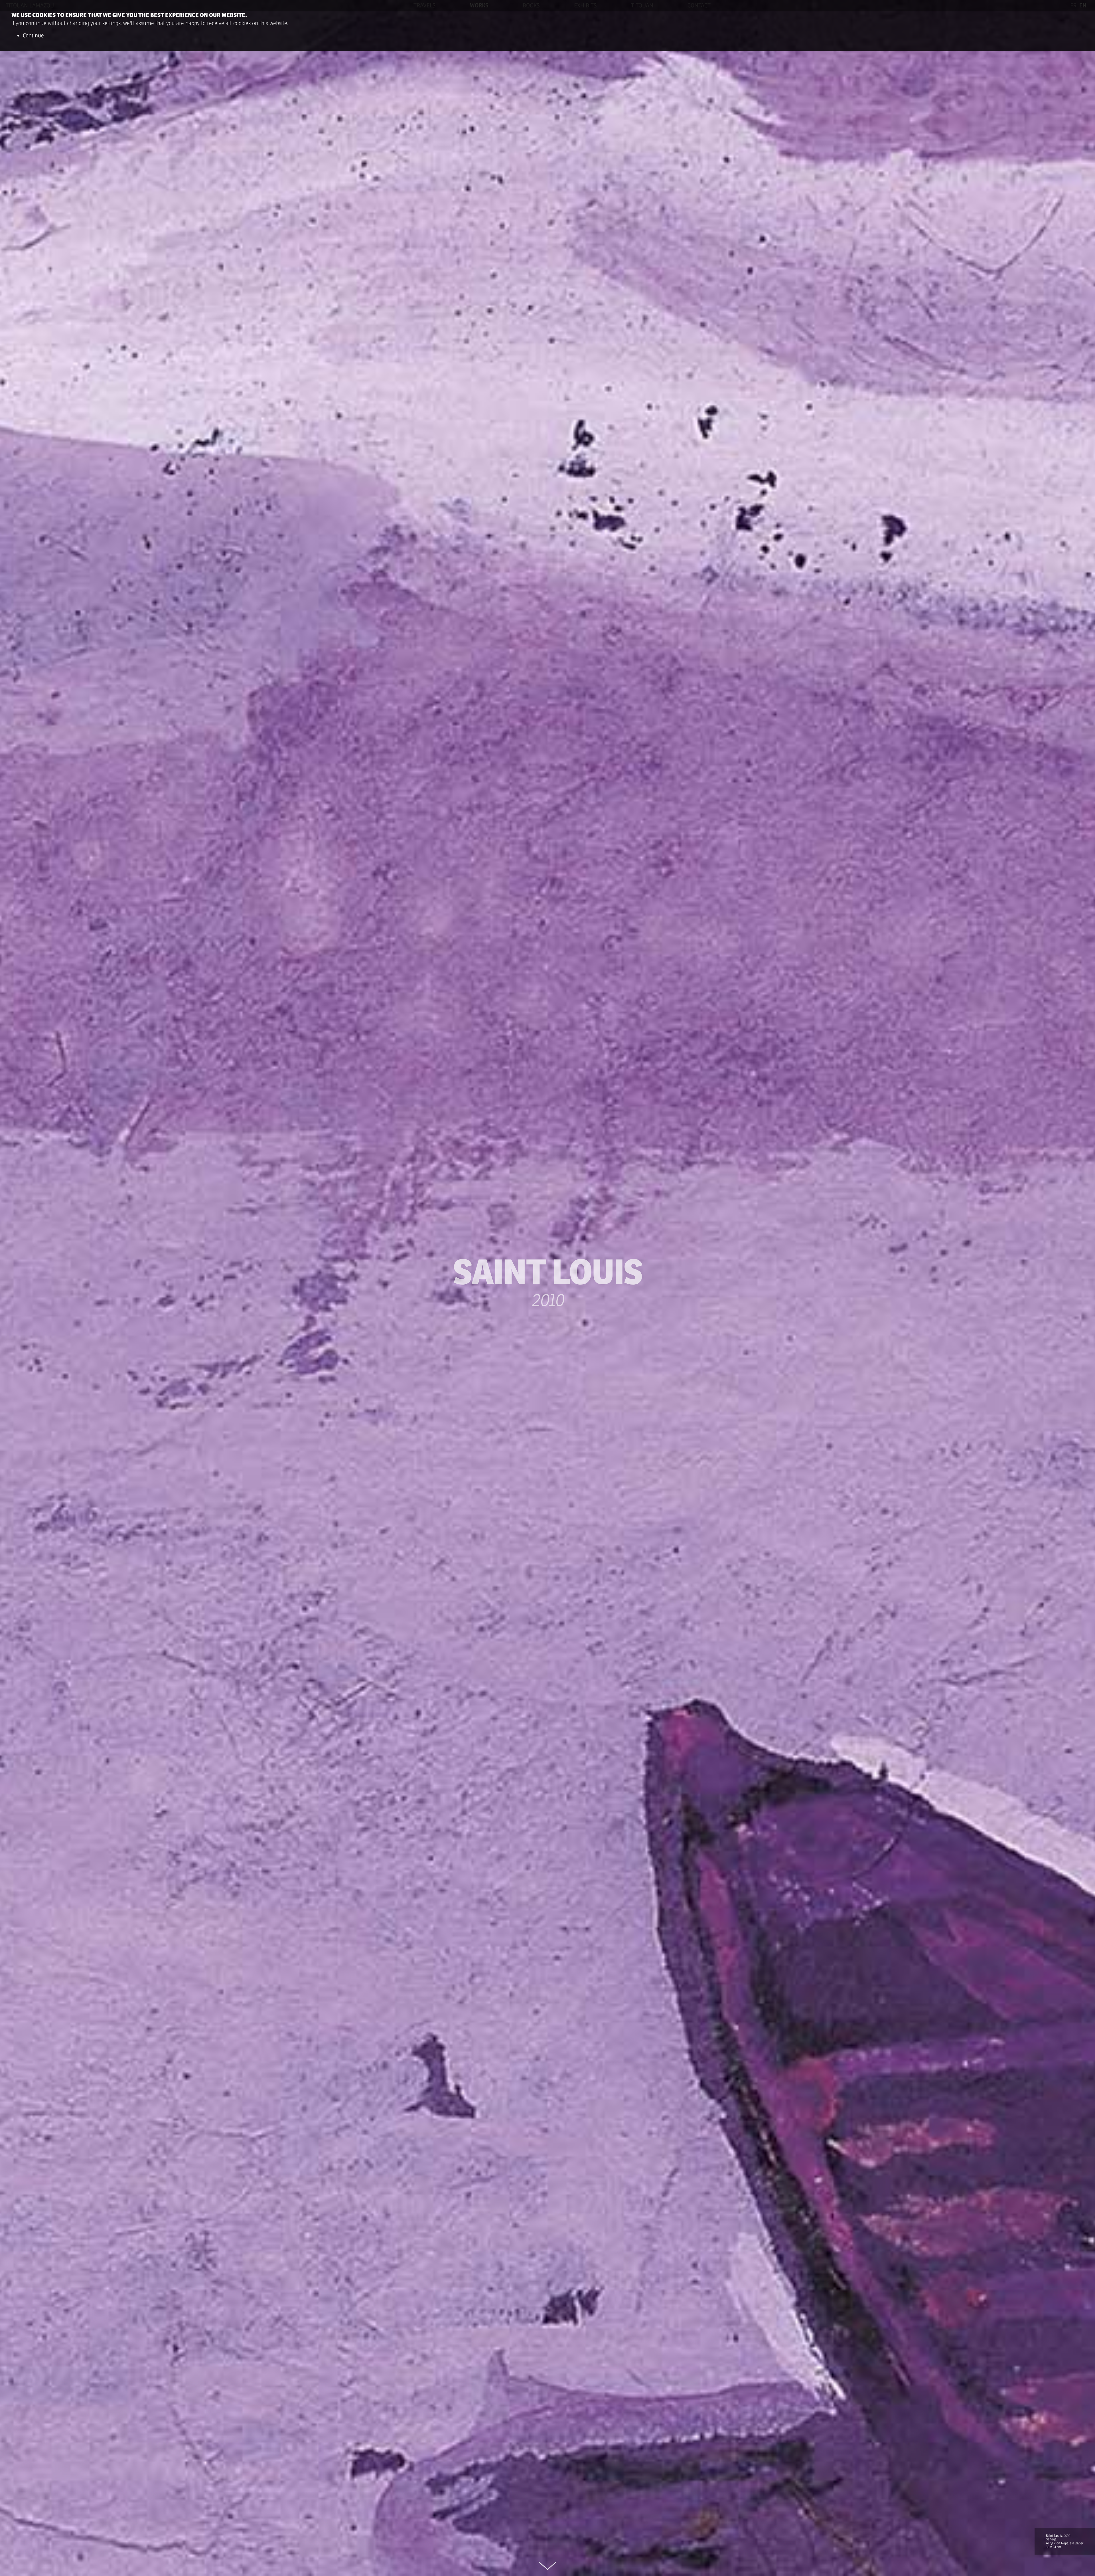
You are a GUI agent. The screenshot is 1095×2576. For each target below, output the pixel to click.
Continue (33, 36)
